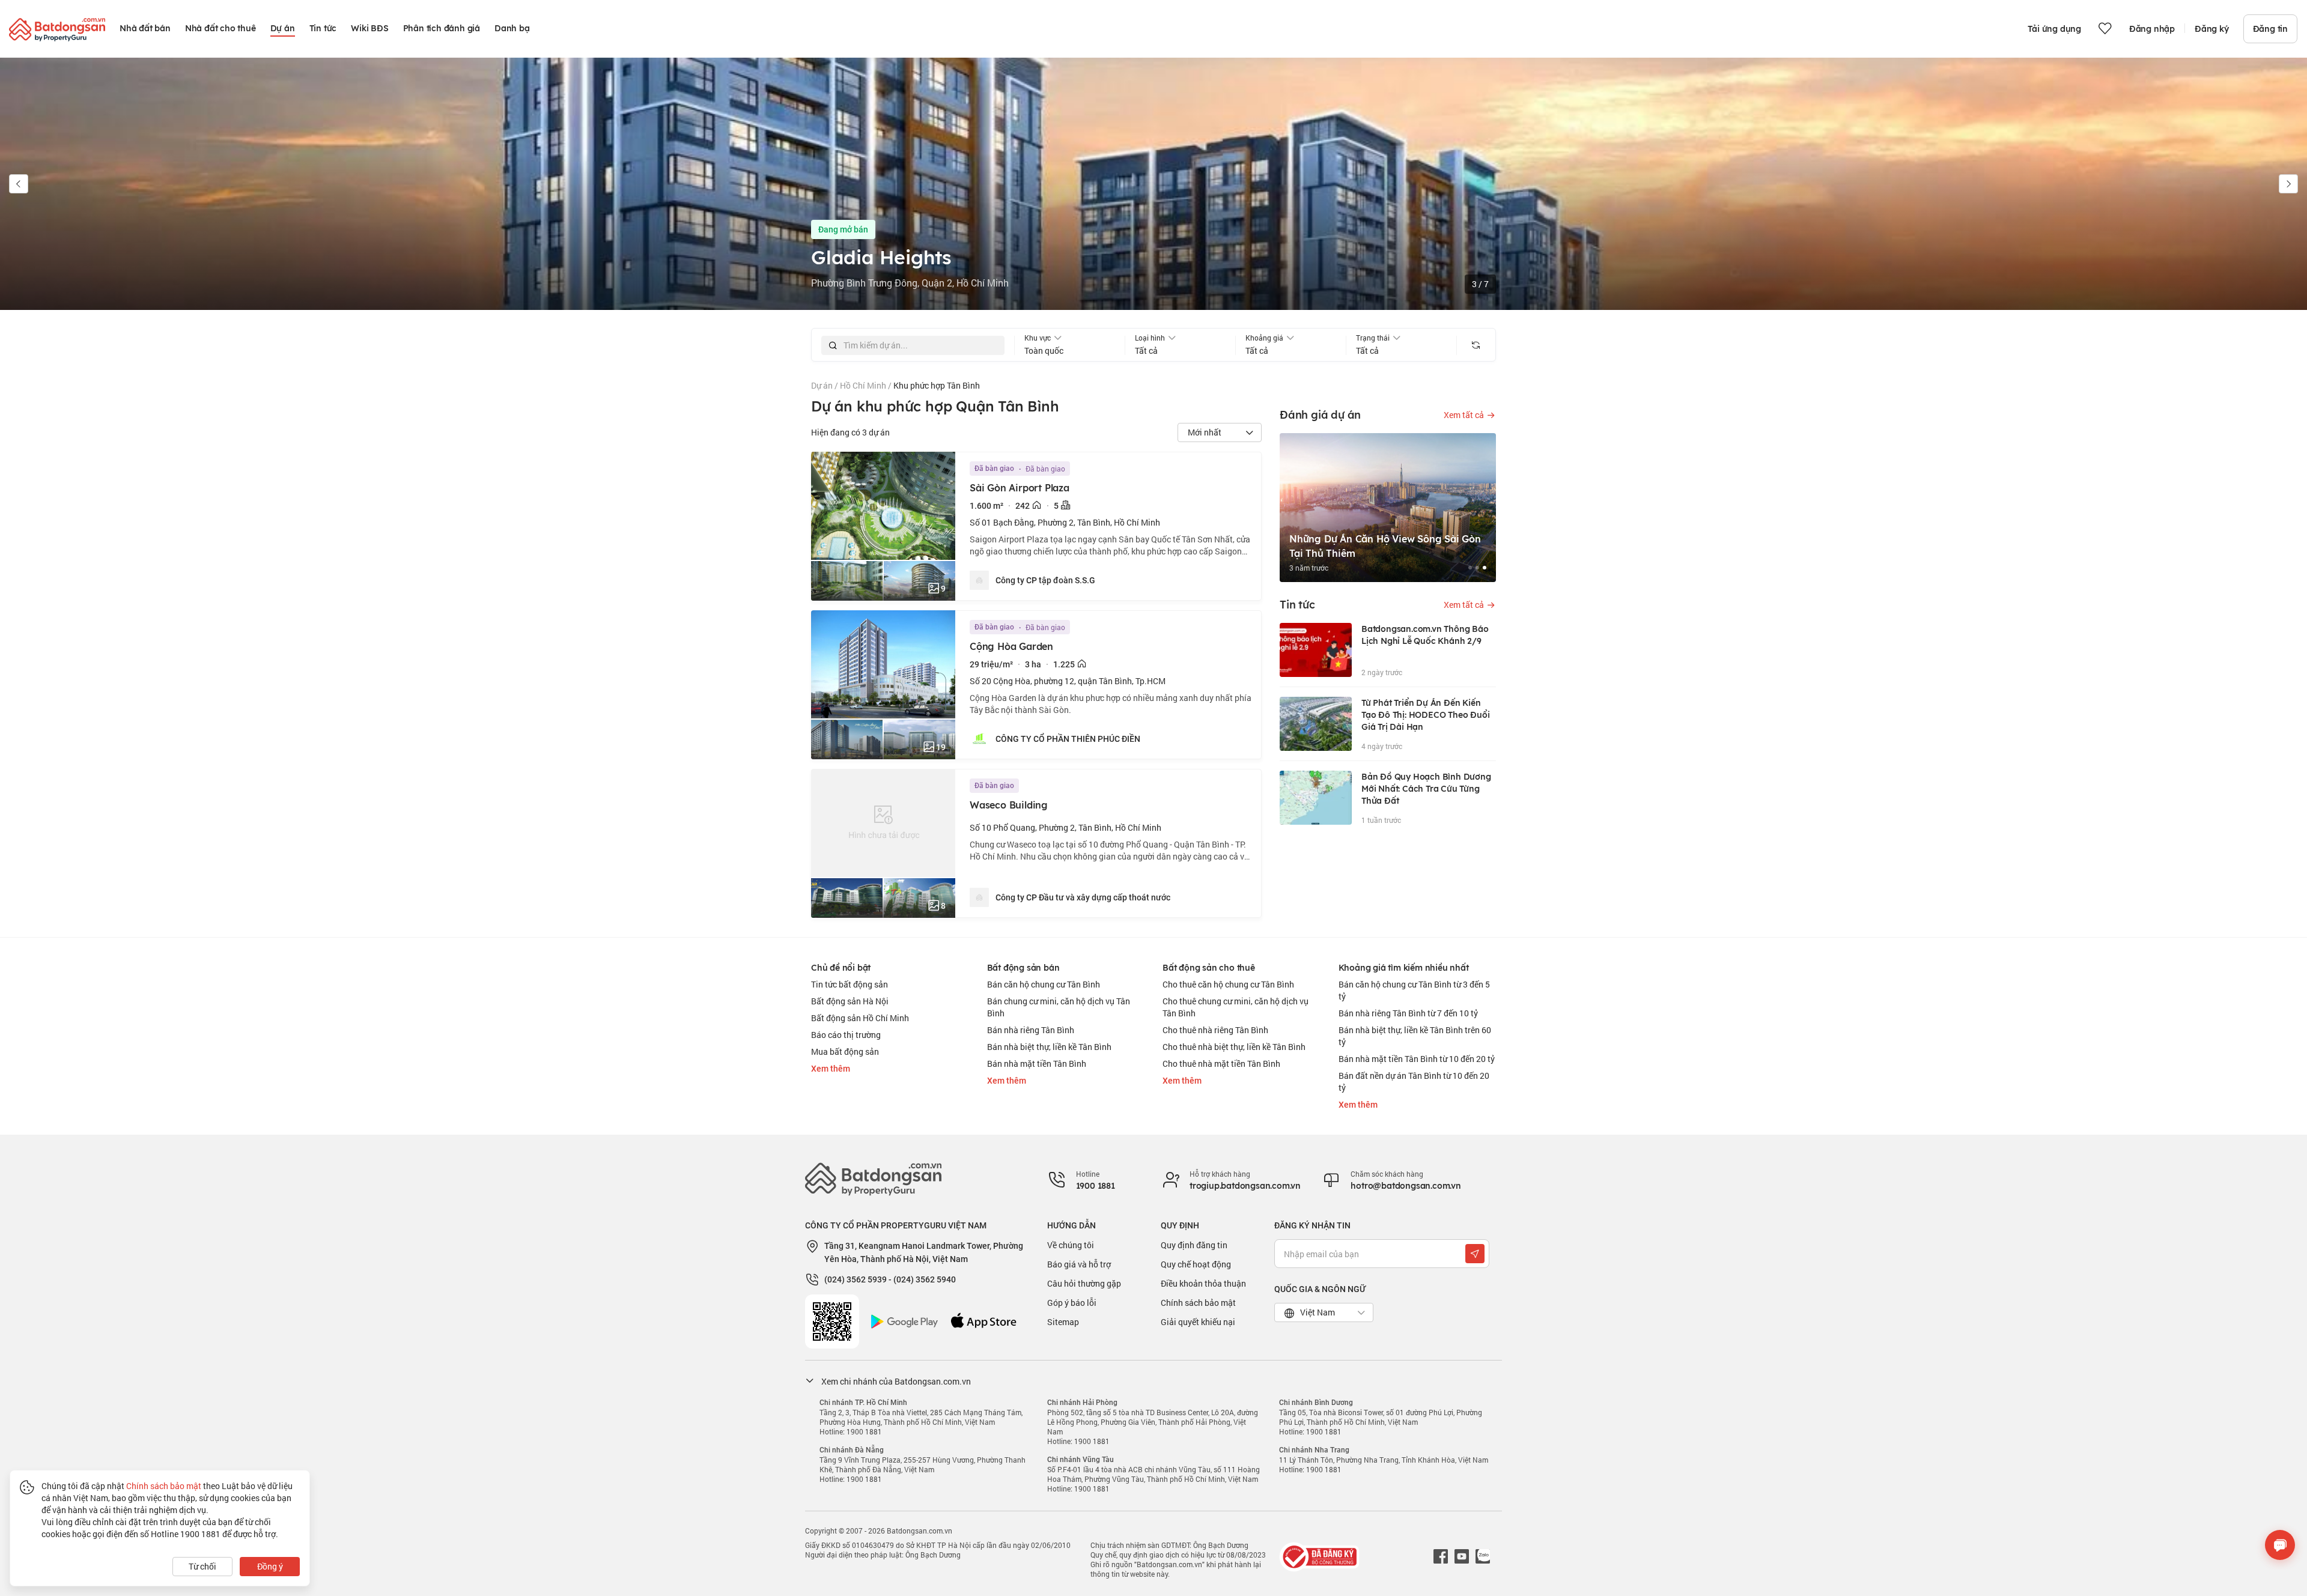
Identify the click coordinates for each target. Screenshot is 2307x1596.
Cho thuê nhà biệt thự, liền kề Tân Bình (1234, 1047)
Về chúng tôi (1071, 1245)
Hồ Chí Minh (864, 385)
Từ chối (202, 1566)
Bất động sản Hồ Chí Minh (860, 1018)
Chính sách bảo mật (1198, 1303)
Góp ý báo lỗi (1072, 1303)
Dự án (823, 385)
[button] (19, 184)
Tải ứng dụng (2054, 29)
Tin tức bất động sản (850, 984)
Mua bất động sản (845, 1051)
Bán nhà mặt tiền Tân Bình (1037, 1063)
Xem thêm (831, 1069)
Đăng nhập (2152, 29)
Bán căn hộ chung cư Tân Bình (1044, 984)
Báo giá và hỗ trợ (1079, 1264)
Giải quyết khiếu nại (1198, 1322)
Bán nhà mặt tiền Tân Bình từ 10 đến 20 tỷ (1417, 1059)
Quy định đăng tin (1194, 1245)
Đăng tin (2270, 29)
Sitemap (1063, 1322)
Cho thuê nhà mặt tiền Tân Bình (1221, 1063)
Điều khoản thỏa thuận (1203, 1283)
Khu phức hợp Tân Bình (937, 385)
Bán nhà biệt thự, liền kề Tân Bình (1049, 1047)
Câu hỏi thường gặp (1084, 1283)
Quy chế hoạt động (1196, 1264)
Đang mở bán (843, 229)
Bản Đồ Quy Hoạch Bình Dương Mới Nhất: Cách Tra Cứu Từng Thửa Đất (1426, 789)
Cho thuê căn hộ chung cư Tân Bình (1228, 984)
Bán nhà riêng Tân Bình (1031, 1030)
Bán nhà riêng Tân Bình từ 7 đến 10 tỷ (1408, 1013)
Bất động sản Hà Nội (850, 1001)
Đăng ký (2212, 29)
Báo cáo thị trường (846, 1035)
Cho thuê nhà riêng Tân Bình (1215, 1030)
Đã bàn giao (994, 469)
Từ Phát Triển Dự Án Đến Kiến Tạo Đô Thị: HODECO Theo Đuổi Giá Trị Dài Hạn (1425, 715)
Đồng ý (270, 1566)
